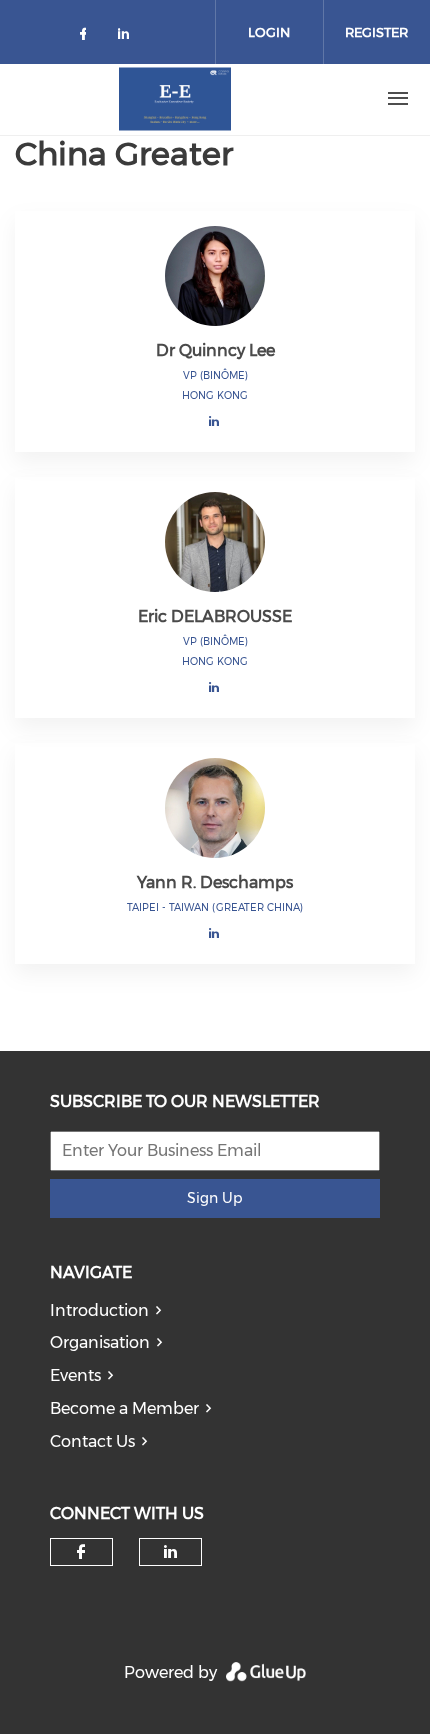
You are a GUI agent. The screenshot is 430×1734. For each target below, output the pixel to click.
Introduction (99, 1310)
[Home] (175, 99)
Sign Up (214, 1198)
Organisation (100, 1342)
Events (75, 1375)
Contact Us (92, 1441)
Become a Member (124, 1408)
